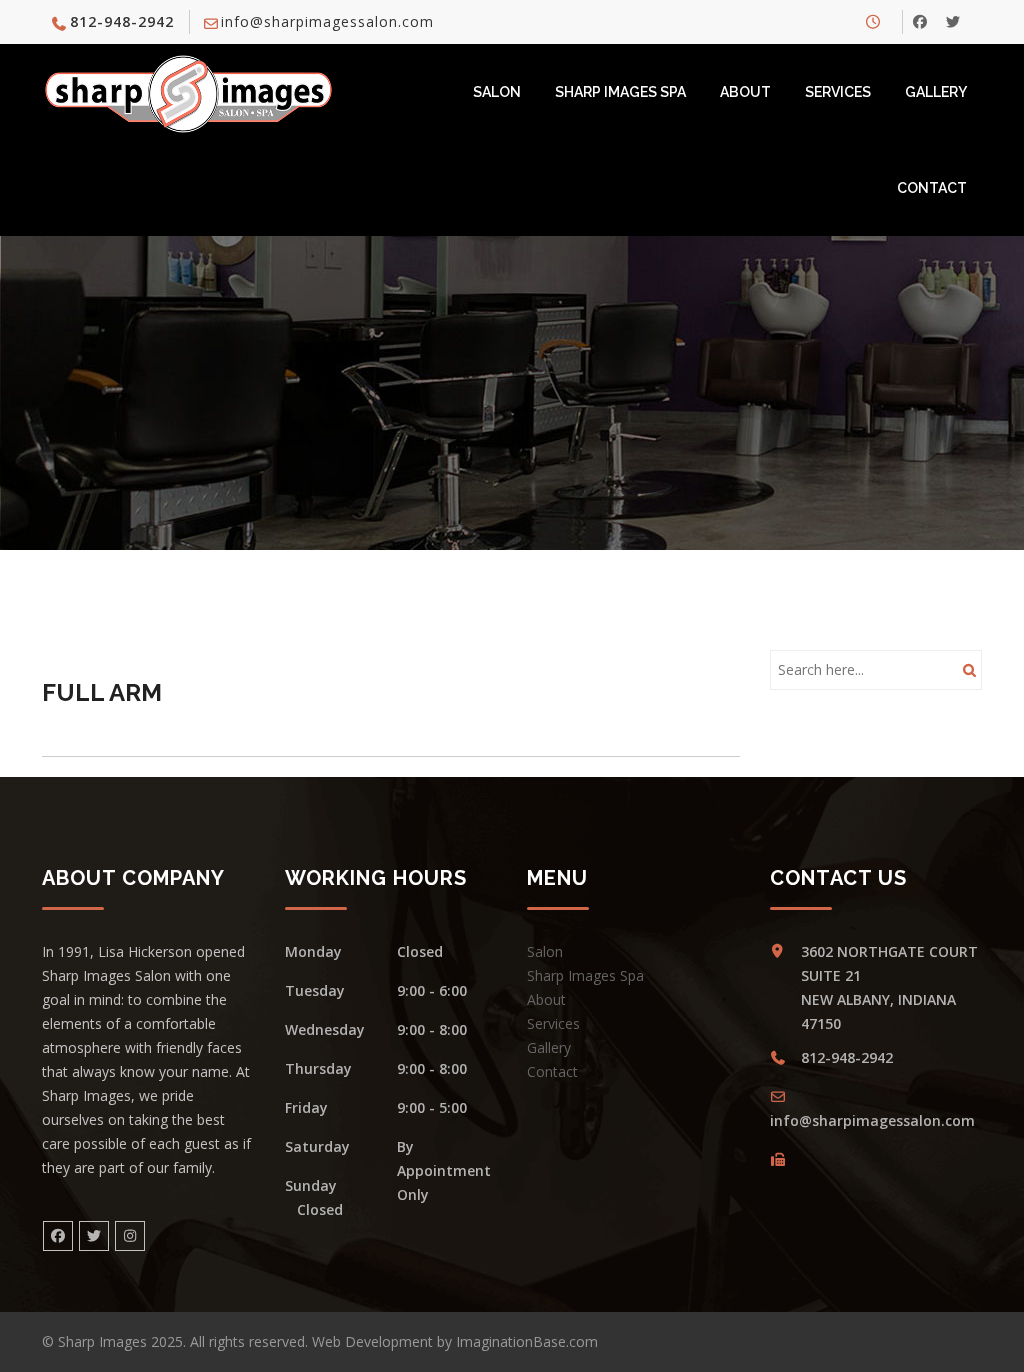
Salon (497, 92)
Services (838, 92)
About (745, 92)
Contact (932, 188)
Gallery (936, 92)
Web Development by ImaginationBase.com (455, 1341)
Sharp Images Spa (620, 92)
